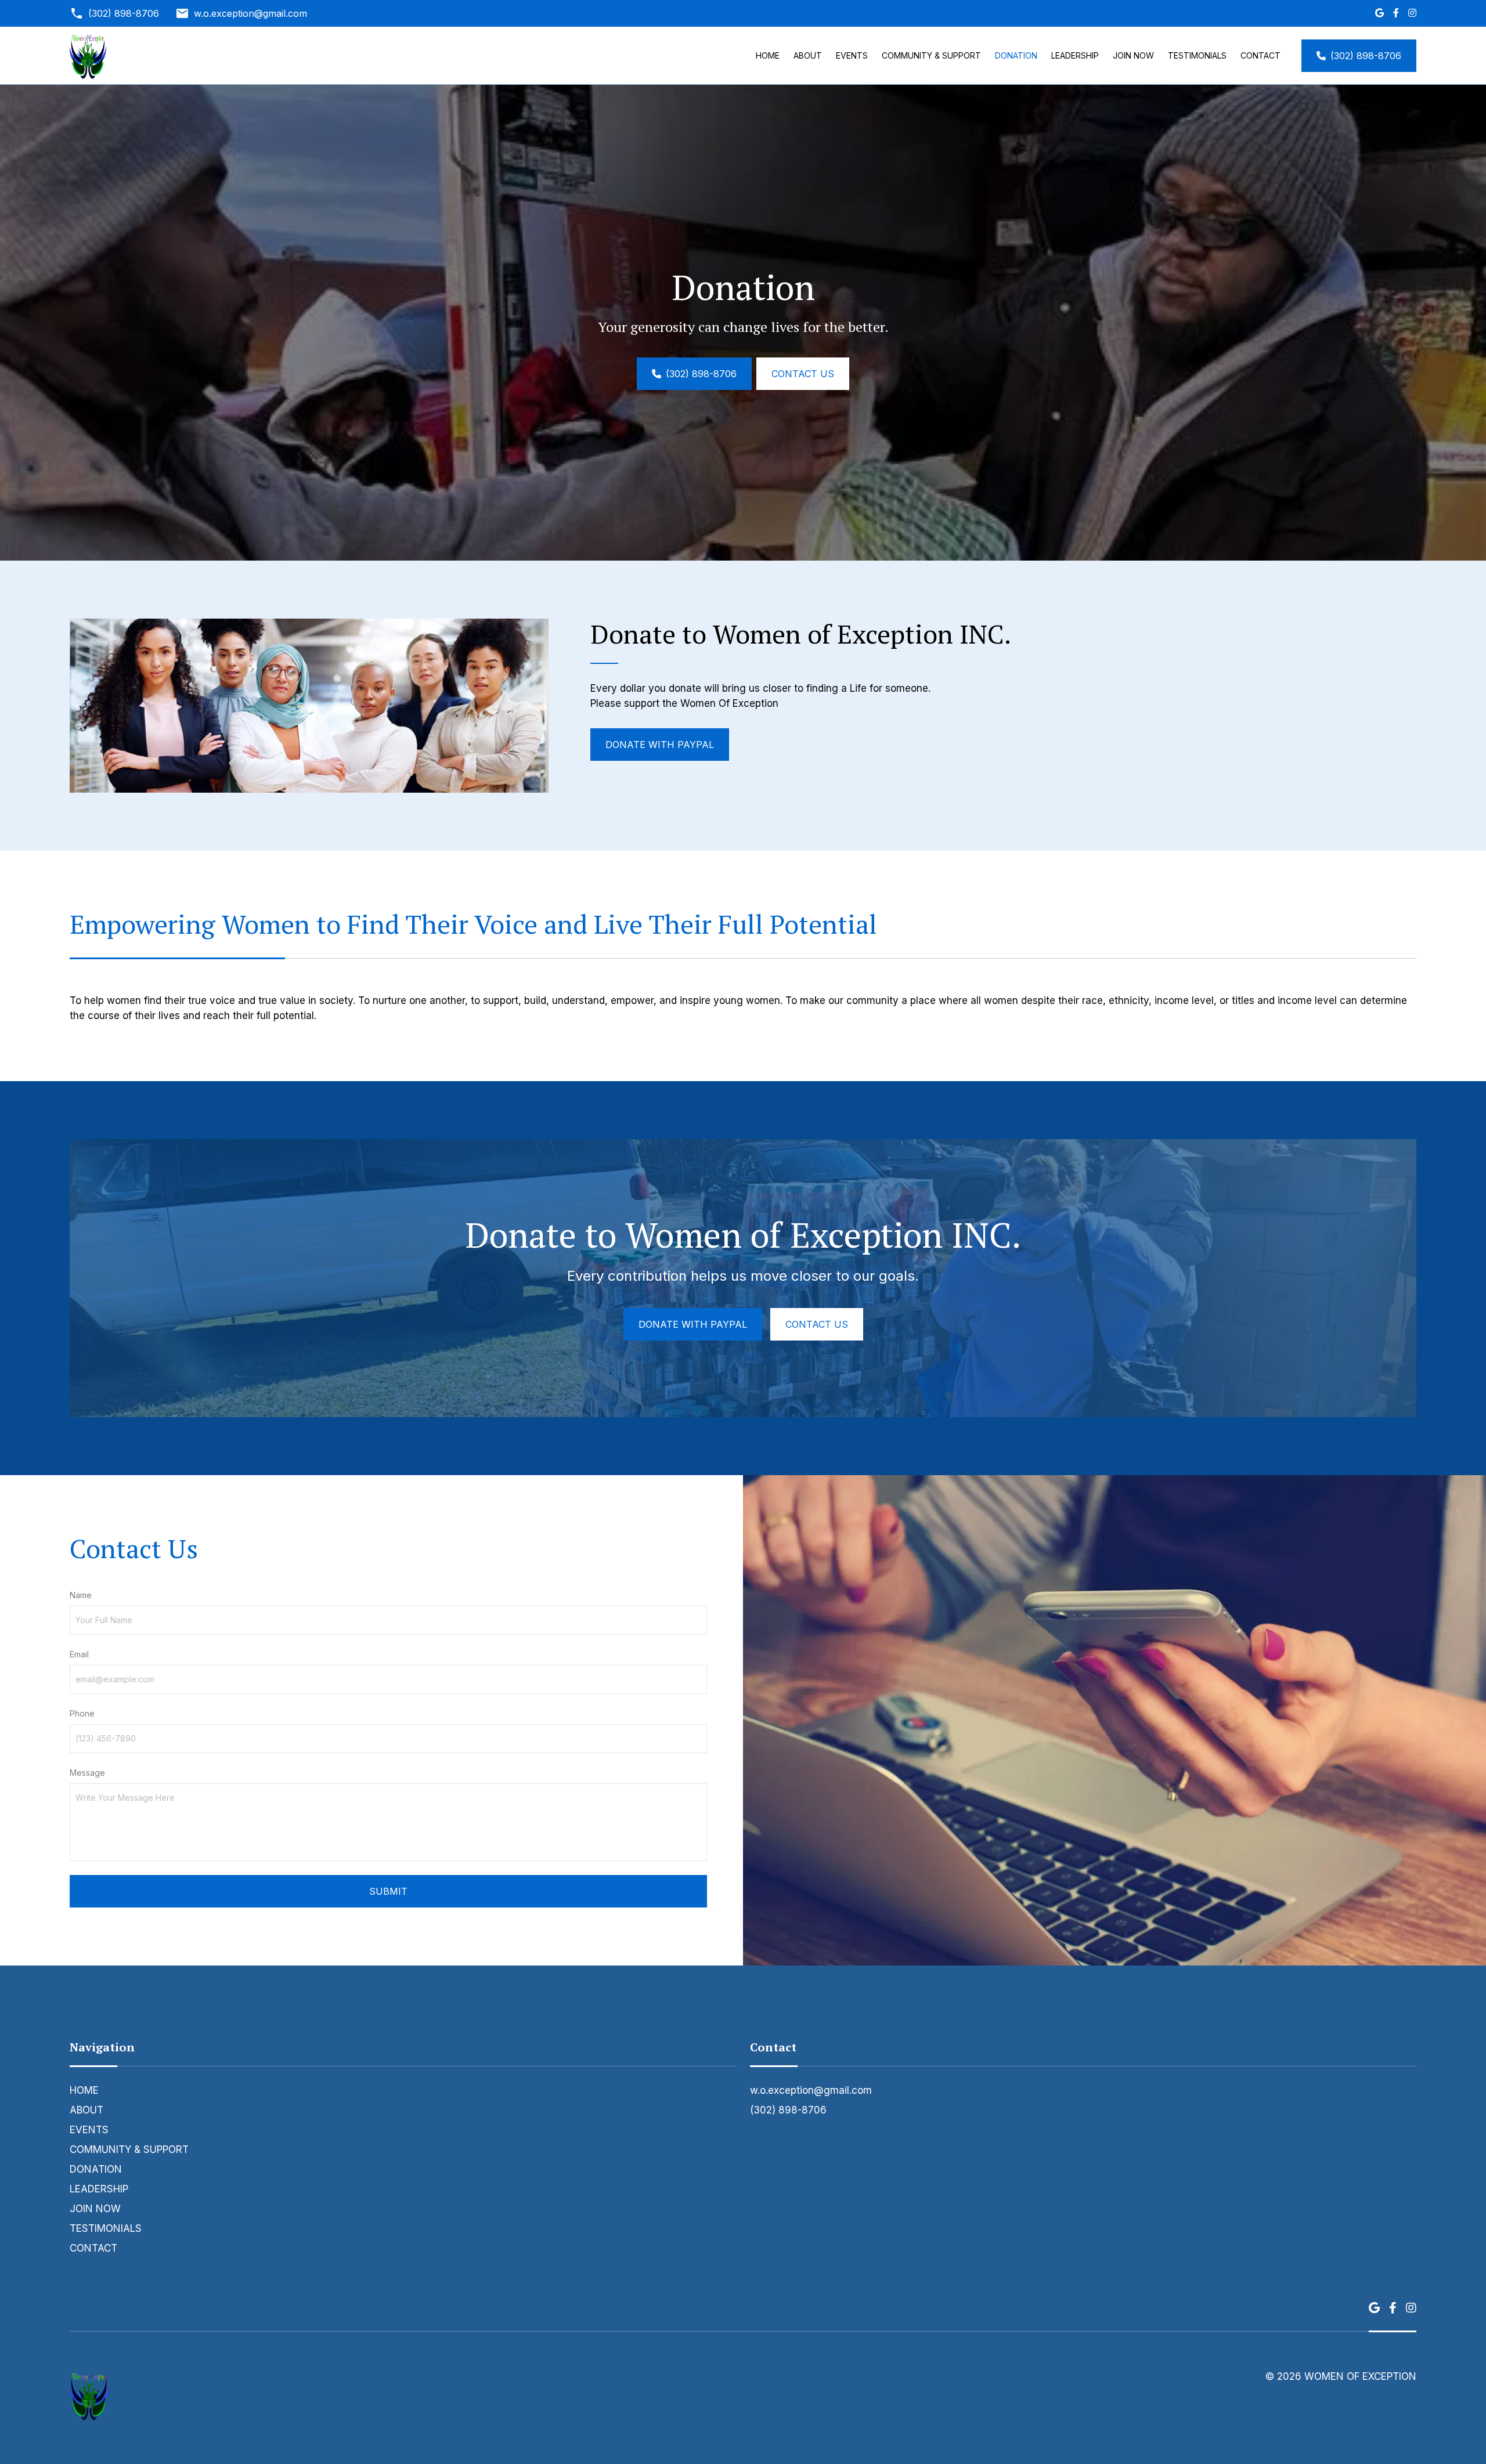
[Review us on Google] (1379, 13)
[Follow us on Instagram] (1412, 13)
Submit (388, 1891)
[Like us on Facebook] (1396, 13)
